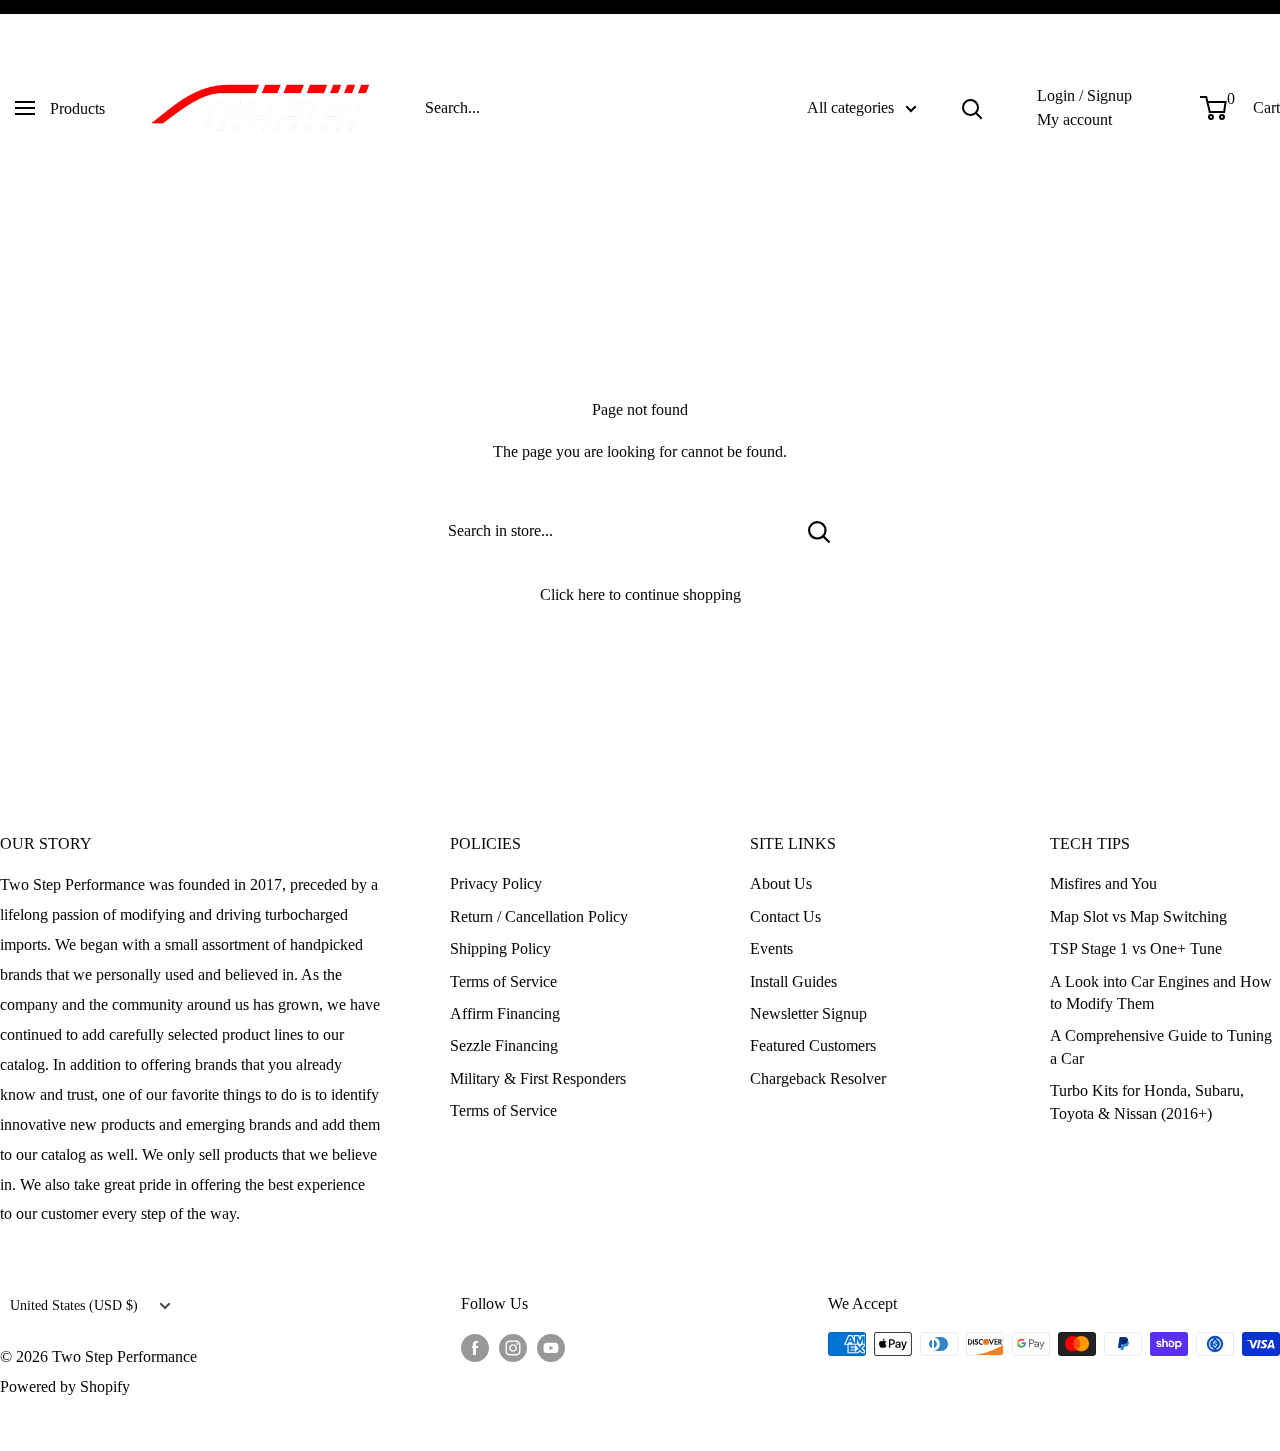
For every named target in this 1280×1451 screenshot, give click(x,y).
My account (1074, 119)
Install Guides (793, 981)
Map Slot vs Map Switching (1138, 916)
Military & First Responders (538, 1078)
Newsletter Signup (808, 1013)
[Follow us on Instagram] (513, 1347)
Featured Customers (813, 1045)
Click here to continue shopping (640, 594)
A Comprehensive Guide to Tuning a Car (1161, 1046)
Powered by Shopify (65, 1386)
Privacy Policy (496, 883)
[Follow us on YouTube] (551, 1347)
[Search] (972, 108)
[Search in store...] (819, 531)
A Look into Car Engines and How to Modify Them (1161, 992)
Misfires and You (1103, 883)
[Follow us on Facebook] (475, 1347)
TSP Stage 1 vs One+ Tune (1136, 948)
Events (771, 948)
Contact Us (785, 916)
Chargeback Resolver (818, 1078)
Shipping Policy (500, 948)
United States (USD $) (74, 1305)
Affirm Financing (505, 1013)
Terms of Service (503, 981)
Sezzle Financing (504, 1045)
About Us (781, 883)
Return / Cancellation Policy (539, 916)
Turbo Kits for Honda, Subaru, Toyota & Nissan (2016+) (1147, 1101)
